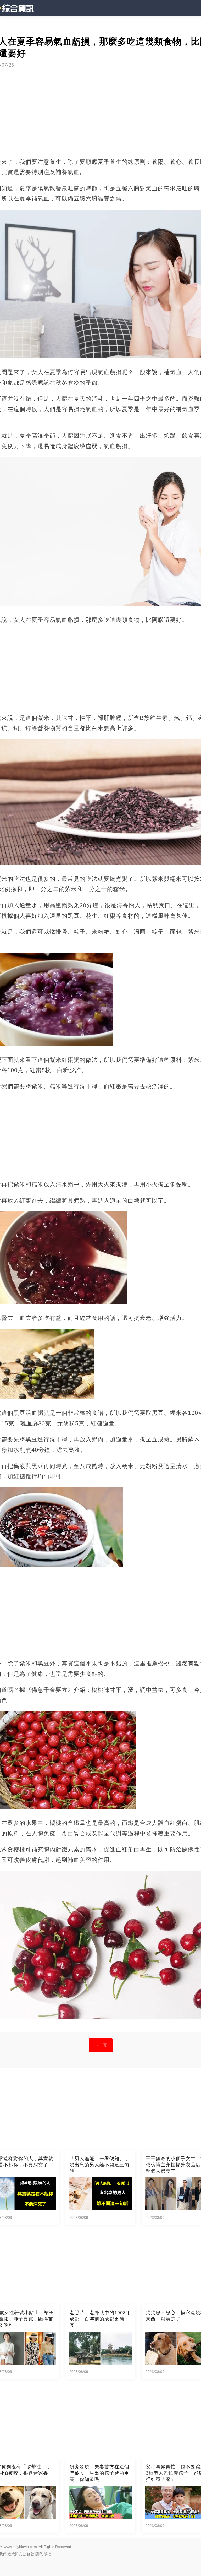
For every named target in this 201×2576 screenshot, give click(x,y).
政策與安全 (17, 2554)
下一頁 (101, 2045)
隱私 (39, 2554)
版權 (47, 2554)
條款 (31, 2554)
